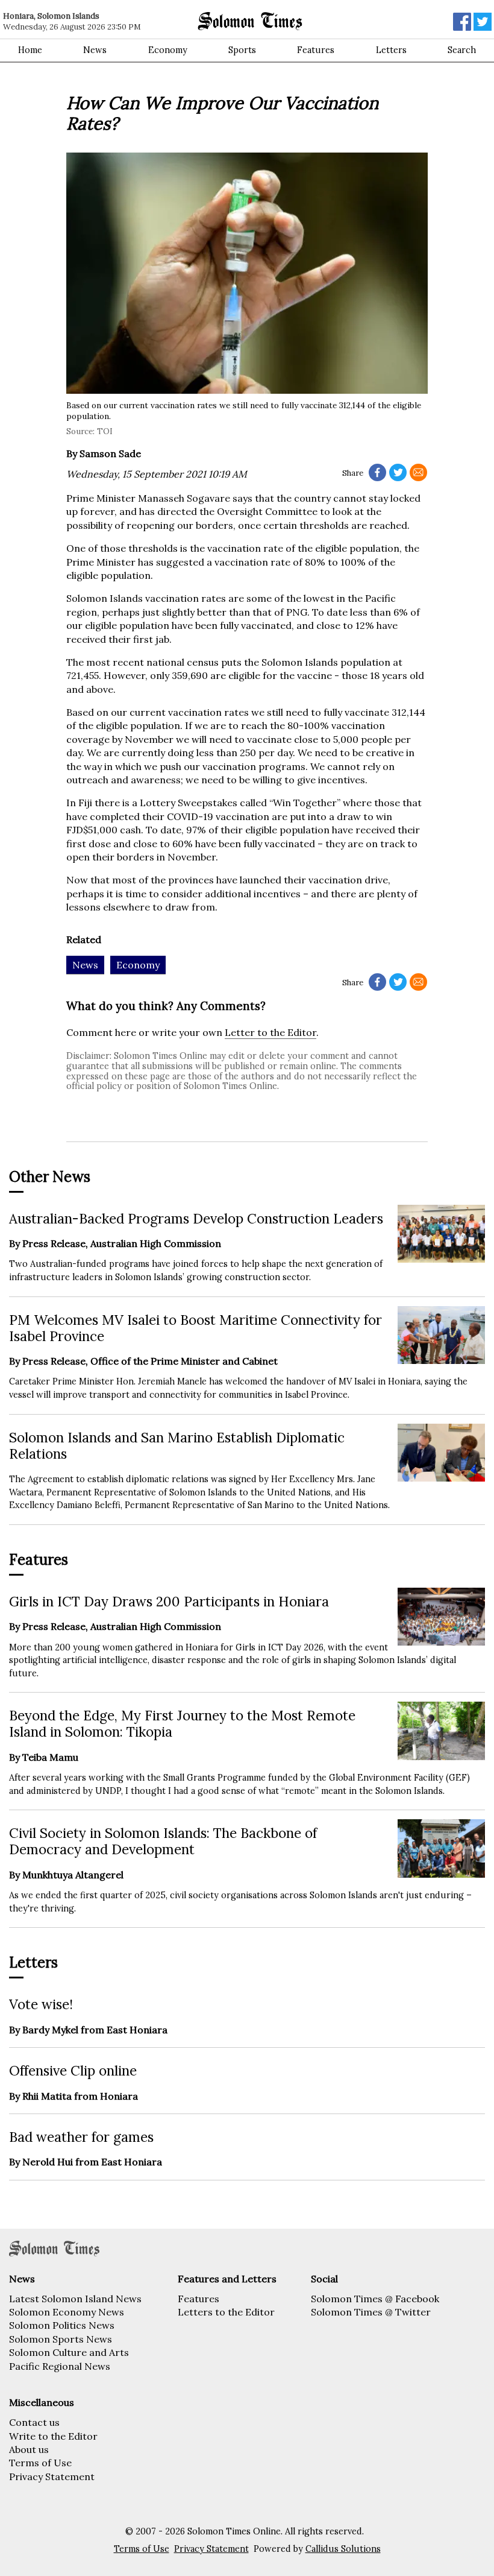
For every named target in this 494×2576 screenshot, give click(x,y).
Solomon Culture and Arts (69, 2352)
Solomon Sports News (61, 2339)
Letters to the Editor (226, 2312)
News (95, 50)
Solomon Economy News (67, 2312)
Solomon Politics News (62, 2325)
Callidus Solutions (343, 2549)
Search (462, 50)
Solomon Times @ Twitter (371, 2312)
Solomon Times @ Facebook (375, 2299)
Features (316, 50)
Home (30, 50)
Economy (168, 50)
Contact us (34, 2422)
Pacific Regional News (60, 2366)
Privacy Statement (52, 2477)
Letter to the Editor (270, 1032)
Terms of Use (40, 2463)
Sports (242, 50)
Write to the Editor (53, 2436)
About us (29, 2449)
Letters (391, 50)
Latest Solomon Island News (75, 2299)
